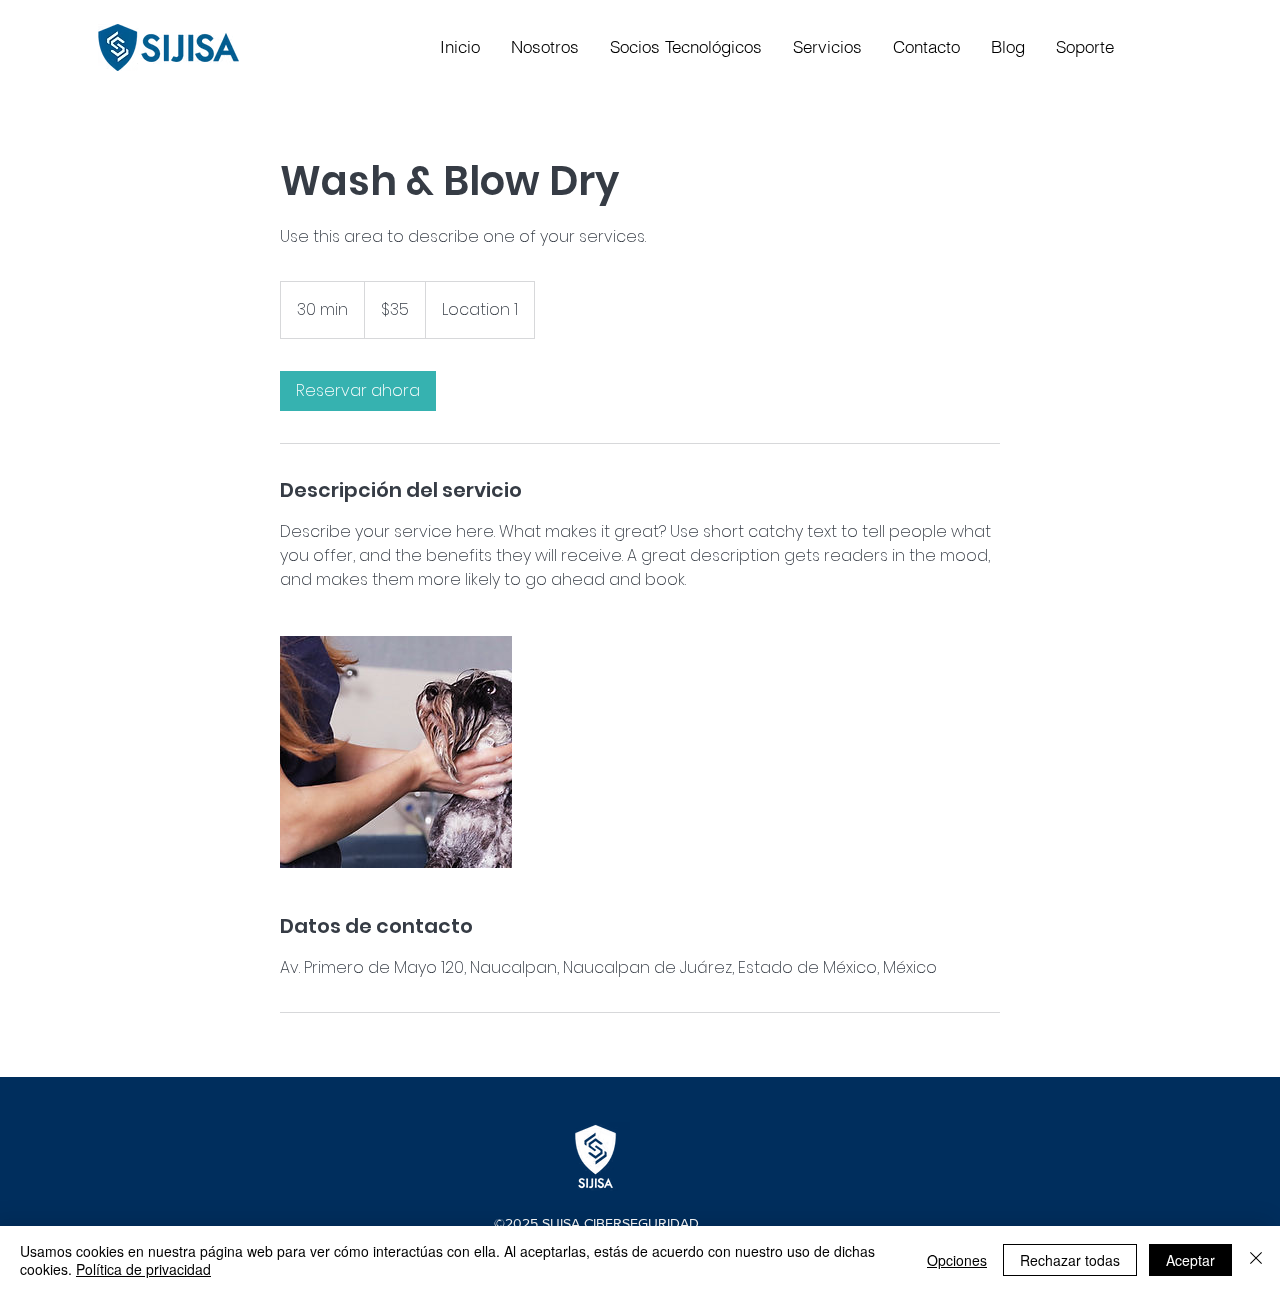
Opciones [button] (957, 1260)
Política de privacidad (143, 1269)
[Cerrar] (1256, 1260)
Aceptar (1190, 1260)
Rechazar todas (1070, 1260)
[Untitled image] (396, 752)
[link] (358, 391)
